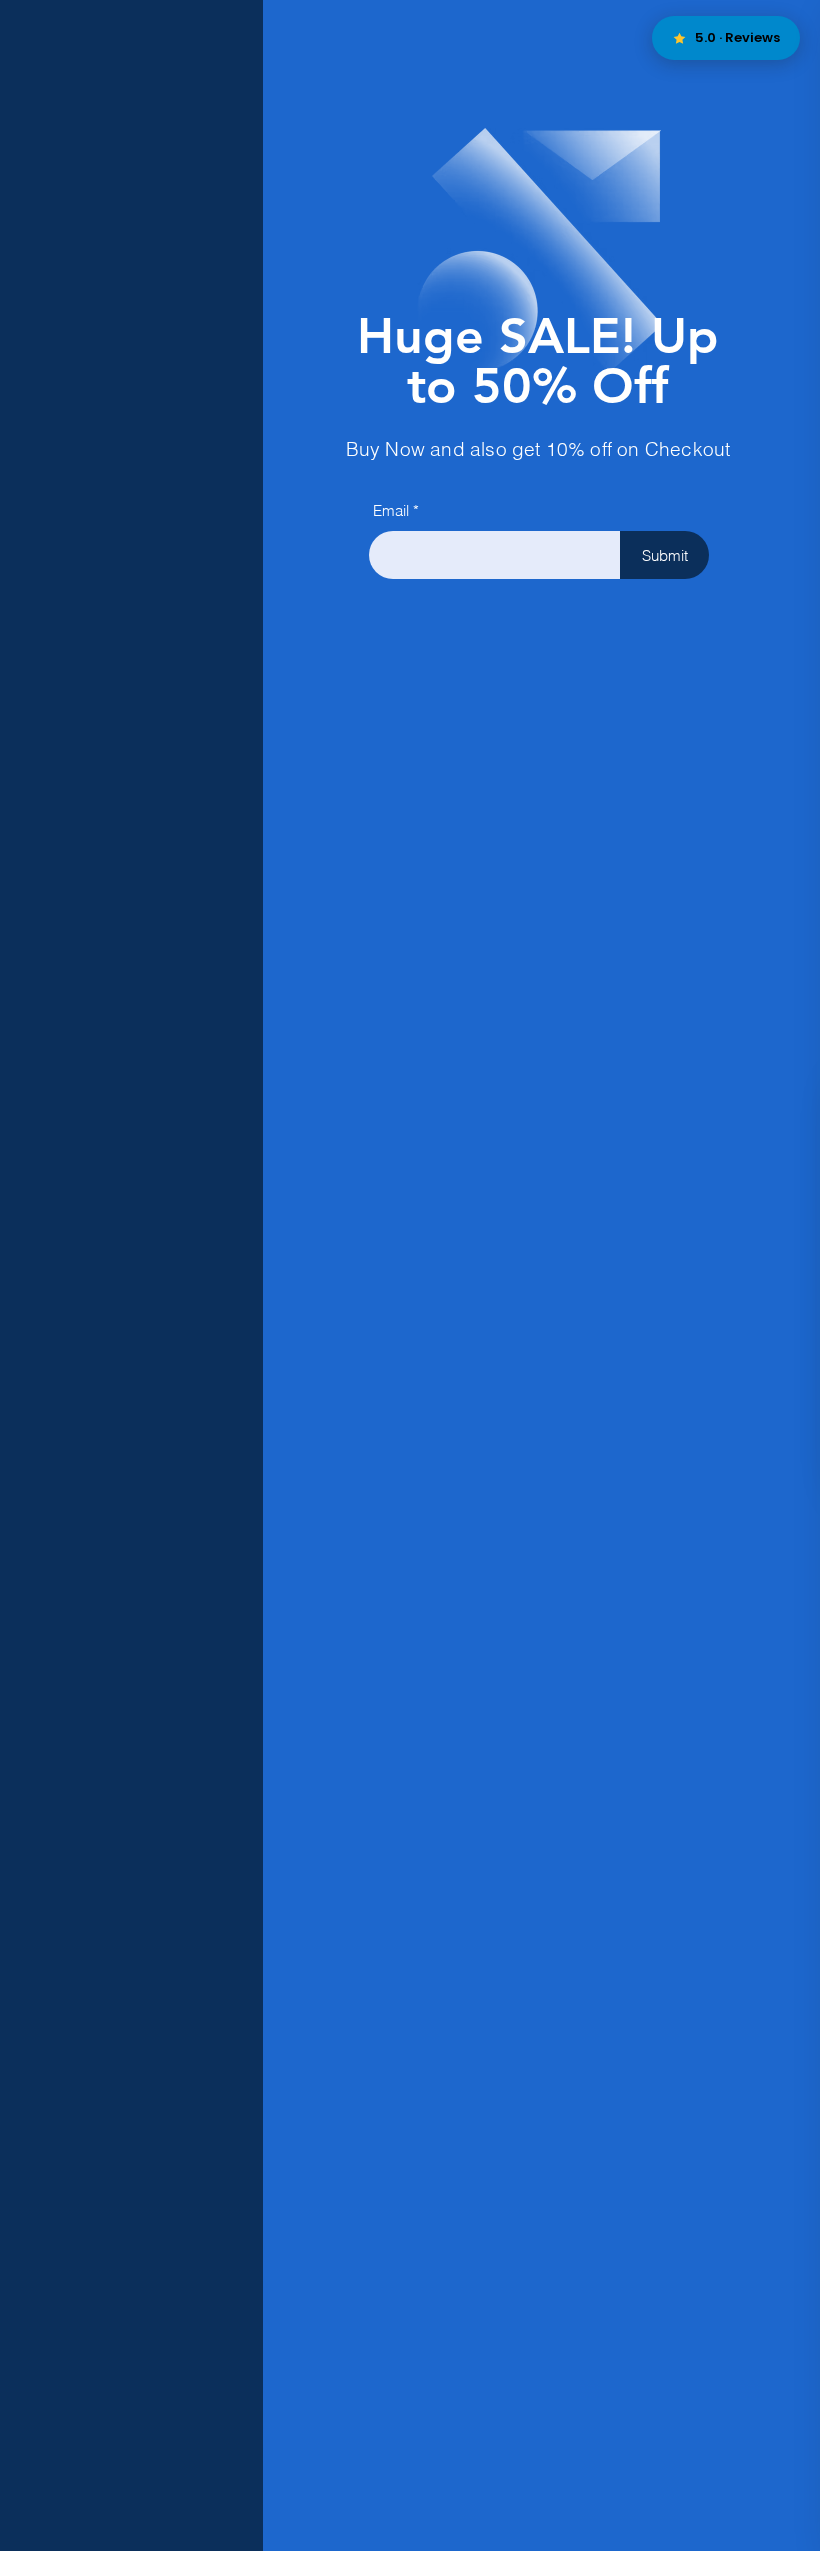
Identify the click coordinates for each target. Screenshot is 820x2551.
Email (391, 510)
